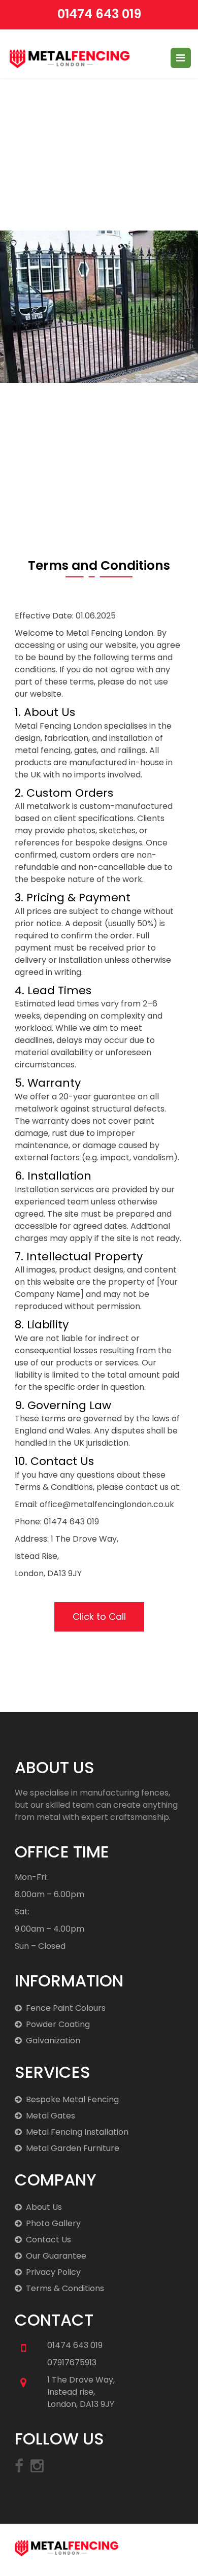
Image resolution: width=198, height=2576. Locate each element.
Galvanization (53, 2041)
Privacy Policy (53, 2272)
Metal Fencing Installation (77, 2132)
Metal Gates (51, 2116)
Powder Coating (58, 2024)
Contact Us (48, 2240)
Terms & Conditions (65, 2288)
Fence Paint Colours (66, 2008)
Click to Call (99, 1617)
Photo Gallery (53, 2223)
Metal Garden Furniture (73, 2148)
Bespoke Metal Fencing (72, 2099)
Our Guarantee (56, 2256)
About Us (44, 2207)
